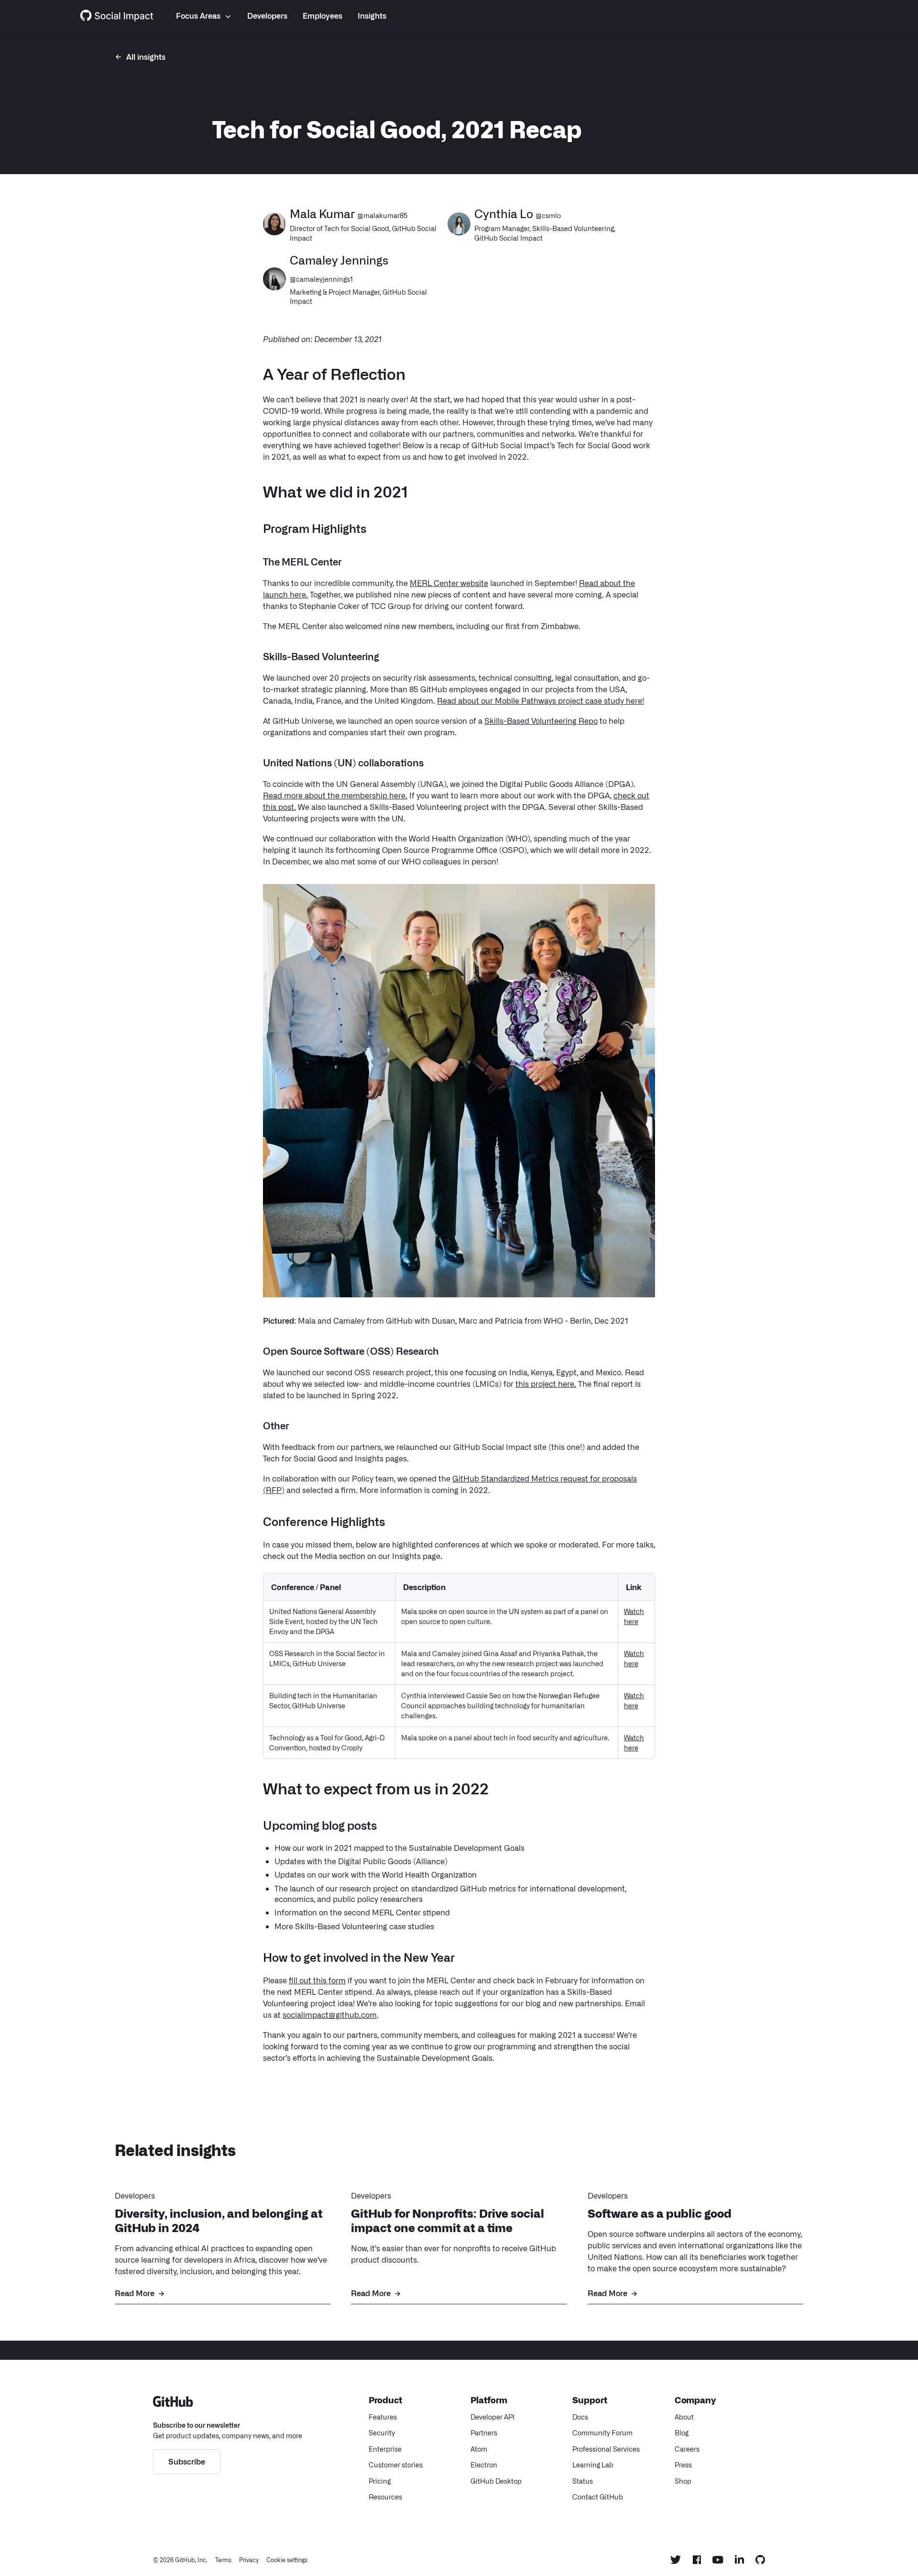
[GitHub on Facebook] (697, 2560)
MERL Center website (449, 583)
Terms (223, 2560)
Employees (322, 15)
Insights (372, 15)
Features (383, 2417)
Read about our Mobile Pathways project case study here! (541, 700)
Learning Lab (593, 2465)
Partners (484, 2432)
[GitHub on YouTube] (718, 2560)
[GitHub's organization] (760, 2560)
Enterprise (385, 2449)
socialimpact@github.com (330, 2014)
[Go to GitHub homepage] (173, 2403)
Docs (580, 2417)
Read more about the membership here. (335, 795)
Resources (385, 2497)
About (684, 2417)
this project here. (546, 1383)
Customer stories (396, 2465)
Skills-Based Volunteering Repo (541, 720)
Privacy (249, 2560)
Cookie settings (287, 2560)
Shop (683, 2481)
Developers (267, 15)
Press (683, 2465)
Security (382, 2432)
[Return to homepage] (117, 15)
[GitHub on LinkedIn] (739, 2559)
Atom (479, 2449)
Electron (484, 2465)
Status (583, 2481)
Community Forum (602, 2432)
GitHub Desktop (496, 2481)
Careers (687, 2449)
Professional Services (606, 2449)
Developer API (492, 2417)
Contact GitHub (598, 2497)
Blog (682, 2432)
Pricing (380, 2481)
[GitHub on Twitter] (676, 2560)
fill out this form (317, 1980)
